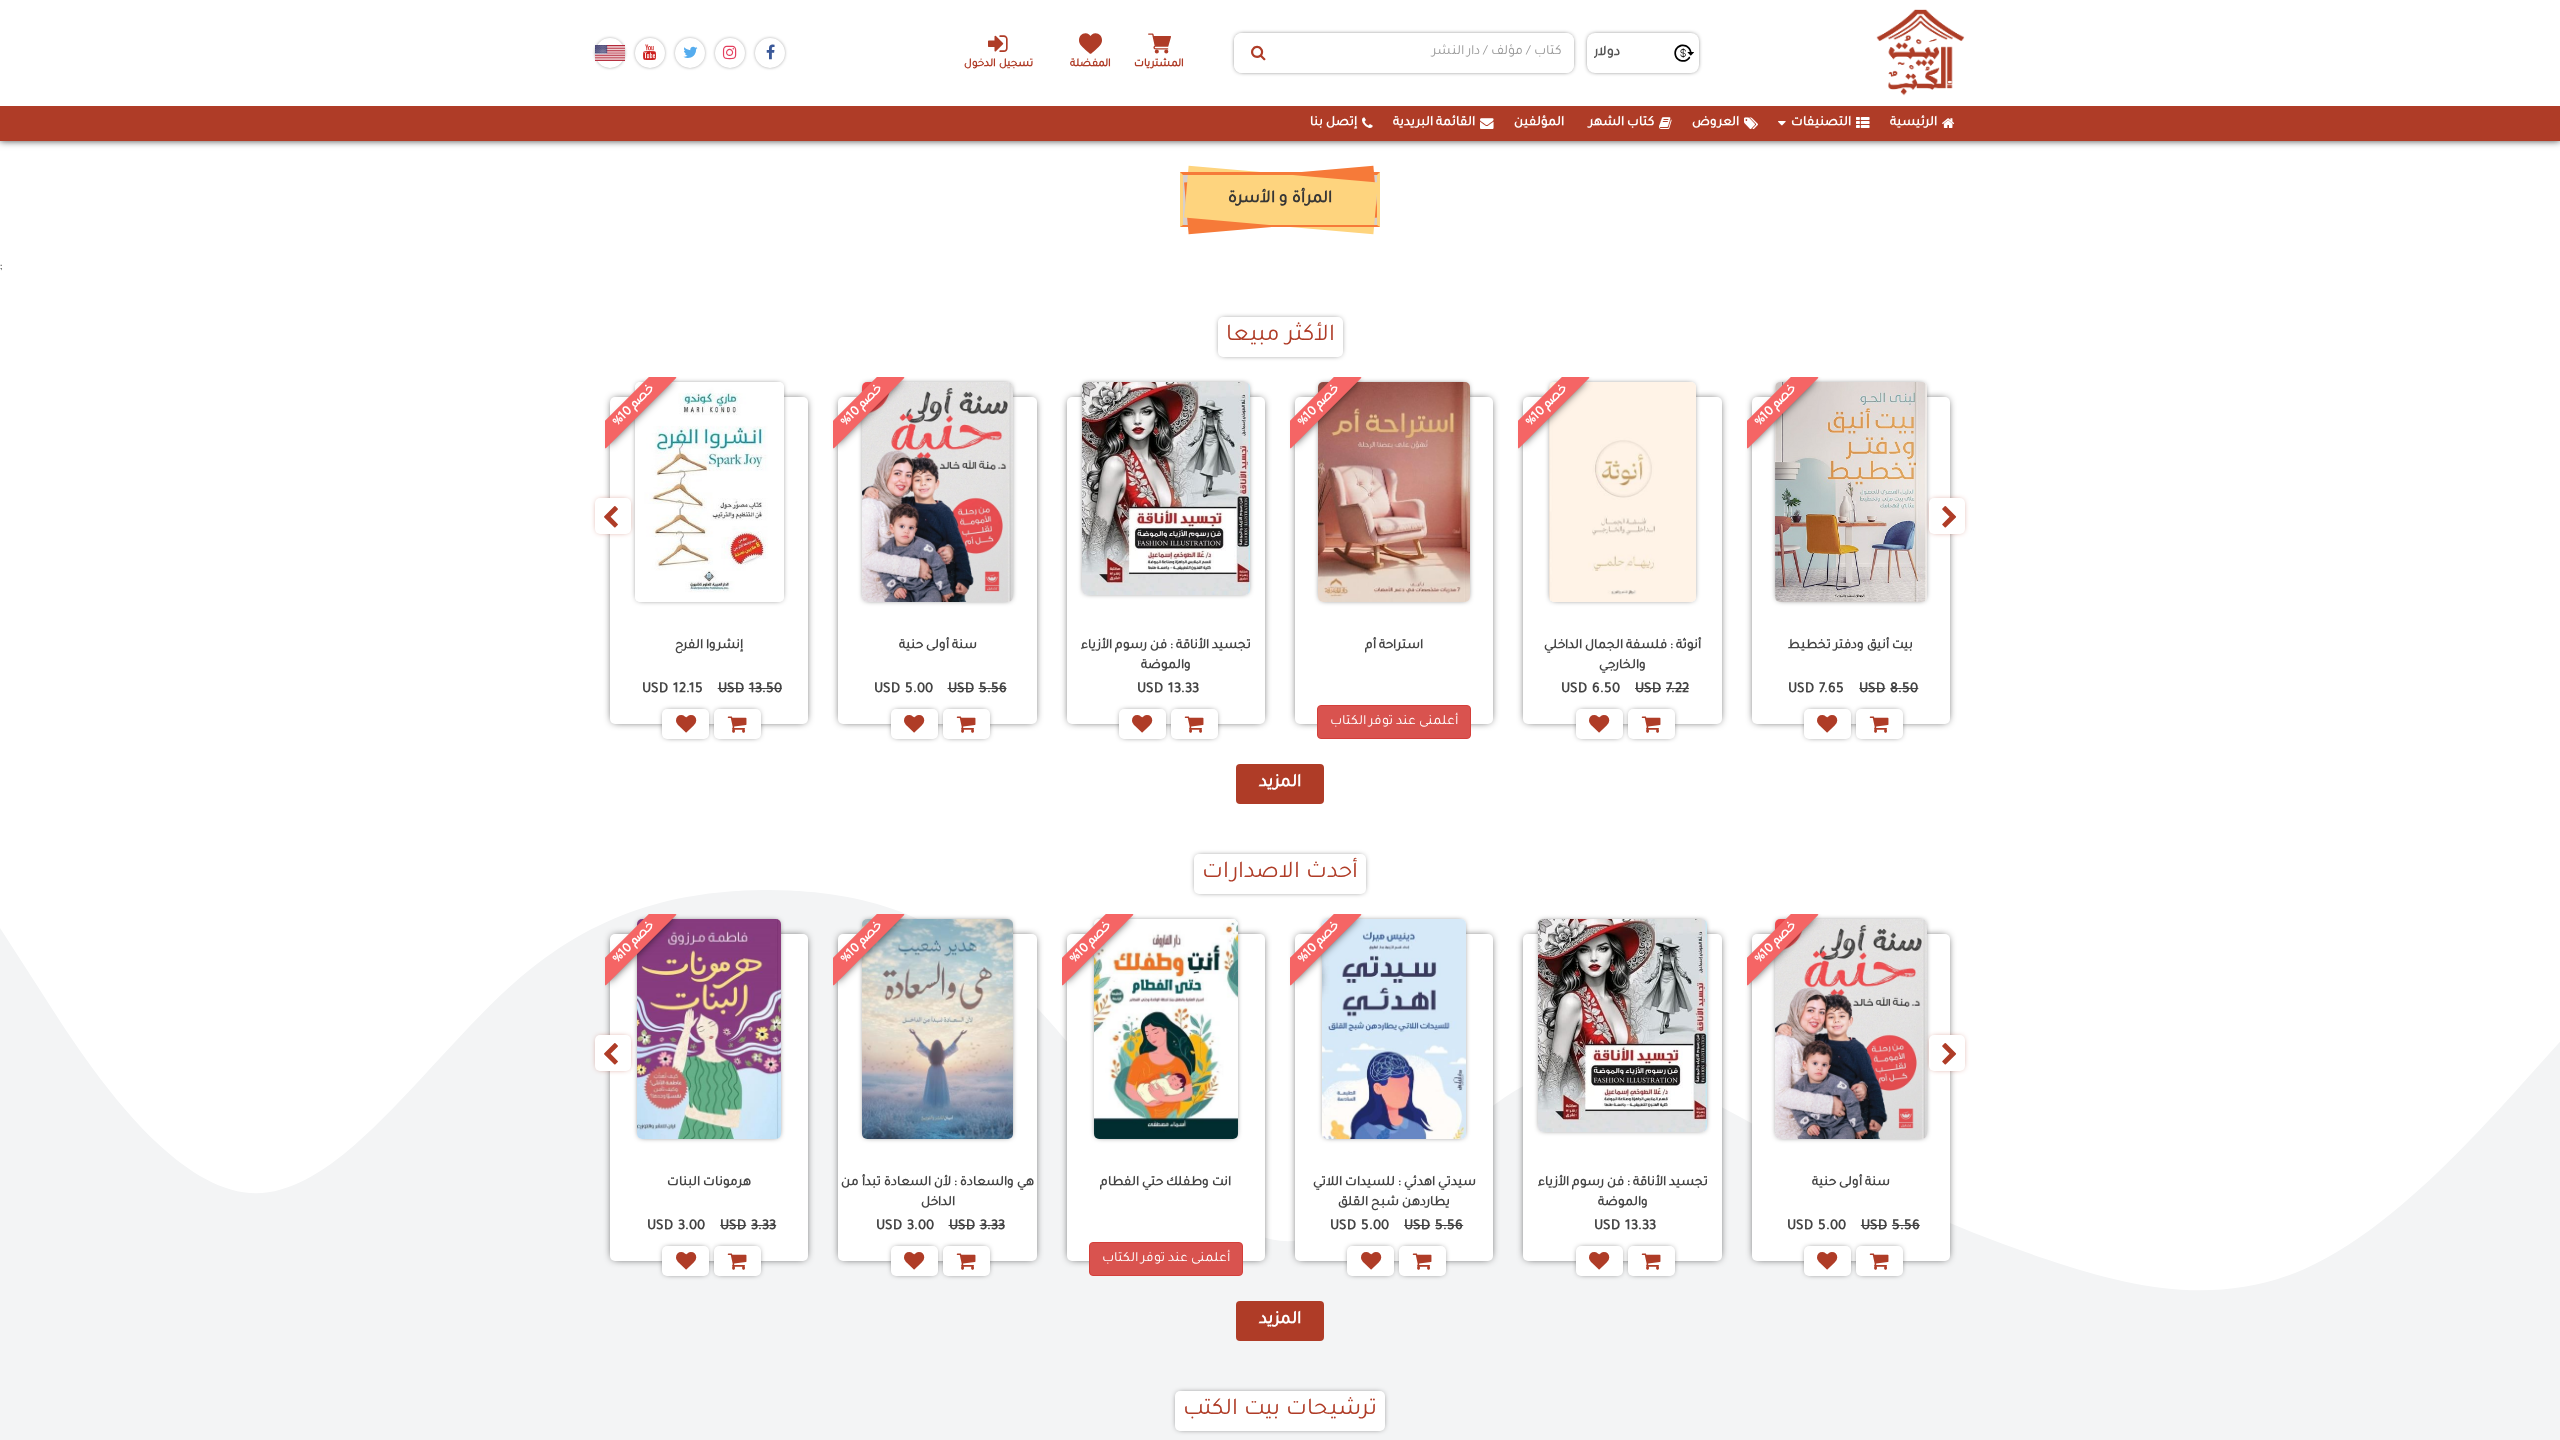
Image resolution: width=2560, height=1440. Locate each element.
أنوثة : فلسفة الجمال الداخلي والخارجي (1622, 655)
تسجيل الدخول (998, 64)
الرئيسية (1913, 123)
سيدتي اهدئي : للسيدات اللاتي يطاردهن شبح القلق (1394, 1192)
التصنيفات (1821, 123)
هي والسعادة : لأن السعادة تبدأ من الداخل (937, 1192)
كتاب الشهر (1621, 123)
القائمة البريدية (1434, 123)
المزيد (1280, 783)
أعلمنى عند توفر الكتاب (1394, 722)
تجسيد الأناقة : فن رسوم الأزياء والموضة (1166, 655)
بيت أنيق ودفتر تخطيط (1850, 646)
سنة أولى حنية (938, 646)
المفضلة (1090, 64)
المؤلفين (1539, 123)
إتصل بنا (1333, 123)
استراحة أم (1394, 646)
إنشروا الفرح (709, 646)
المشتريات (1159, 64)
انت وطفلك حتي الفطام (1165, 1183)
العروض (1715, 123)
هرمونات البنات (709, 1183)
